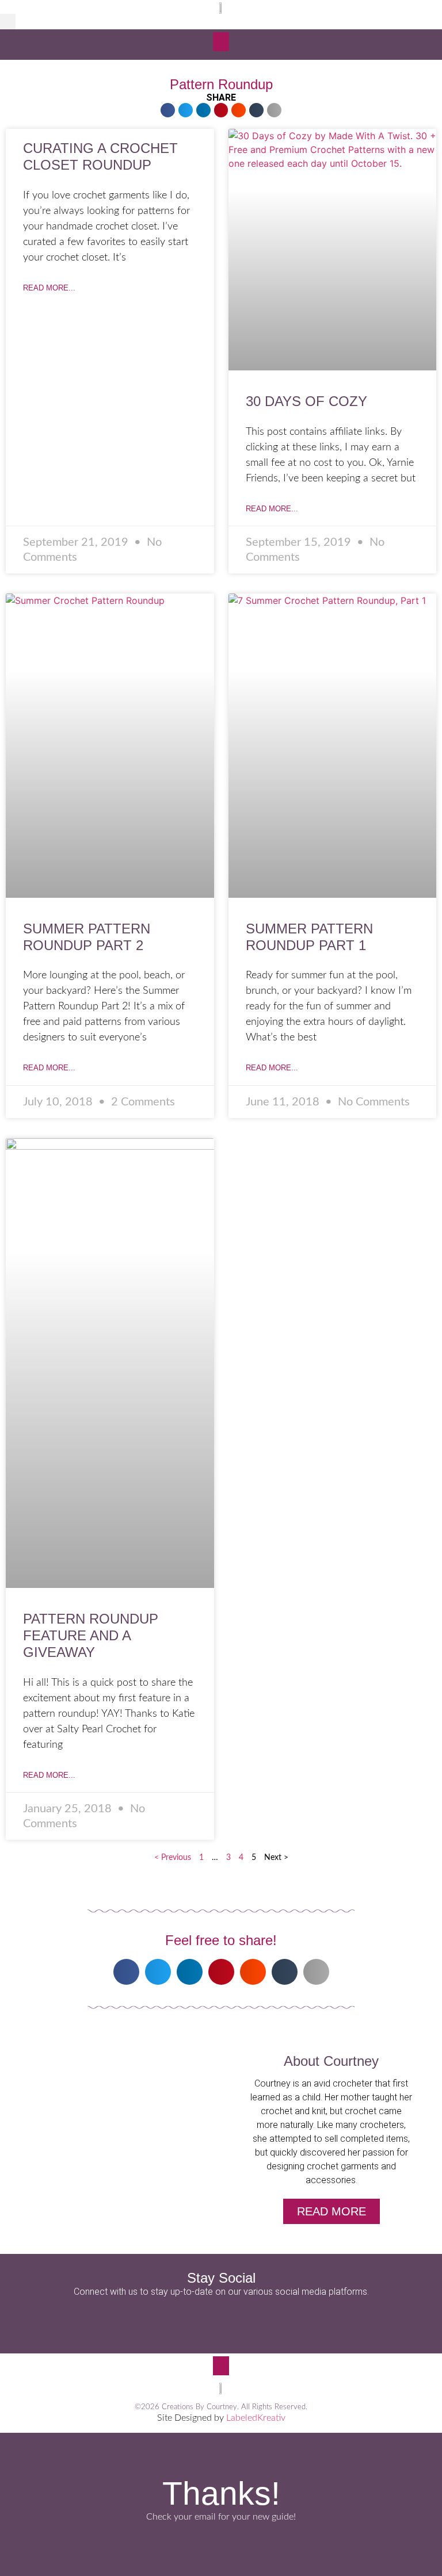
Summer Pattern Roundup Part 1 (309, 937)
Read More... (49, 288)
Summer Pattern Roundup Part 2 (87, 937)
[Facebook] (189, 2322)
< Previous (173, 1858)
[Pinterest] (253, 2322)
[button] (8, 22)
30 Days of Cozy (306, 401)
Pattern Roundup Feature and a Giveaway (91, 1635)
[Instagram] (221, 2322)
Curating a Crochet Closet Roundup (100, 156)
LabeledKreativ (256, 2418)
